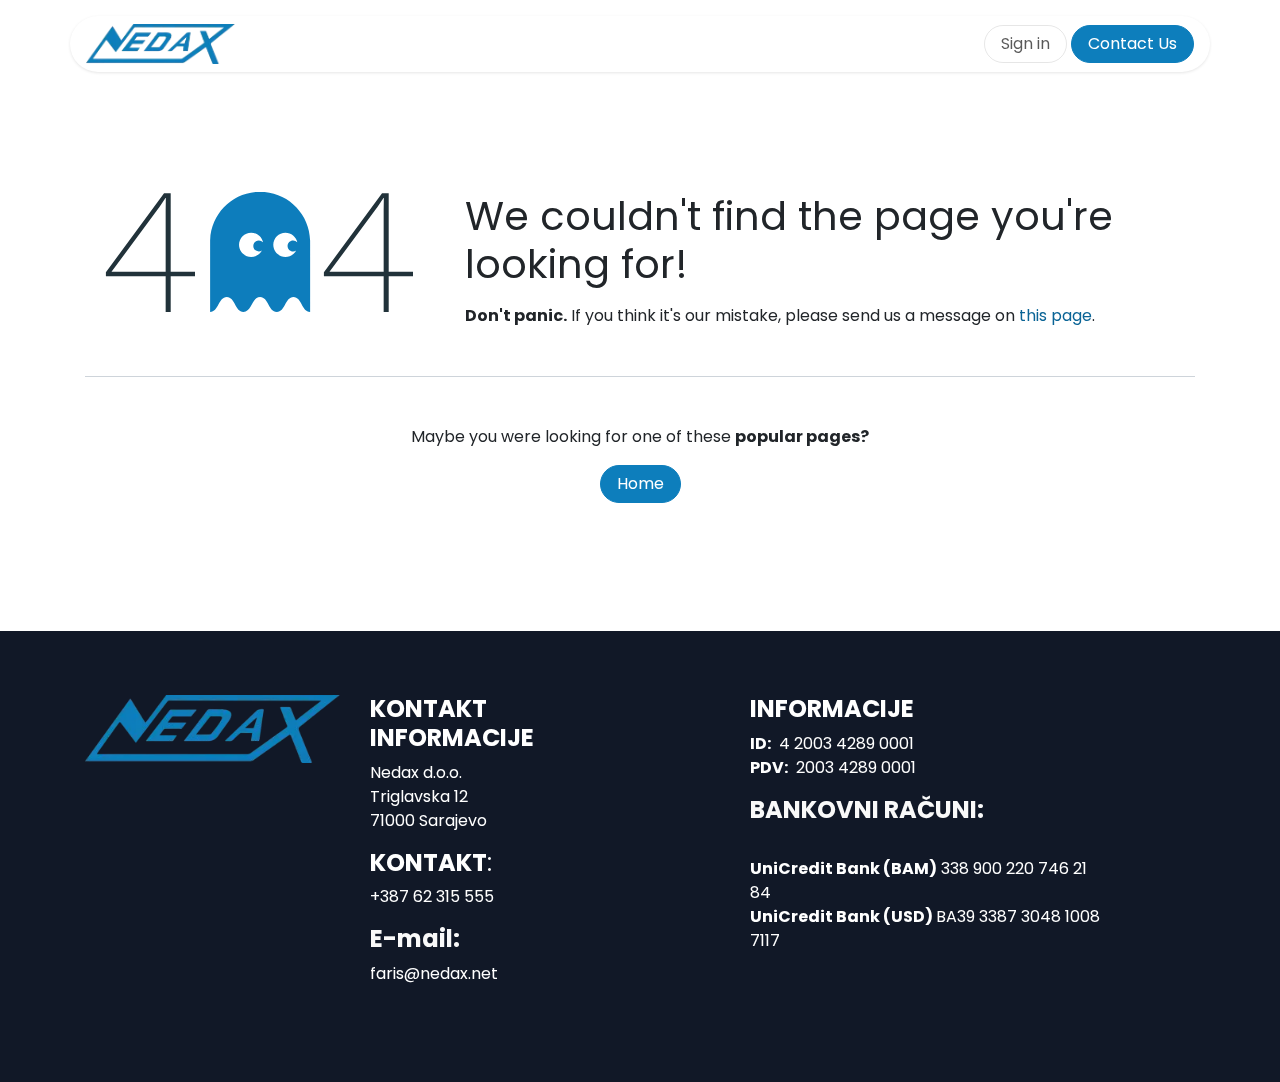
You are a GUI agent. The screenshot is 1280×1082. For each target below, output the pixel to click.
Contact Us (1132, 43)
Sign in (1025, 43)
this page (1055, 315)
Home (640, 483)
